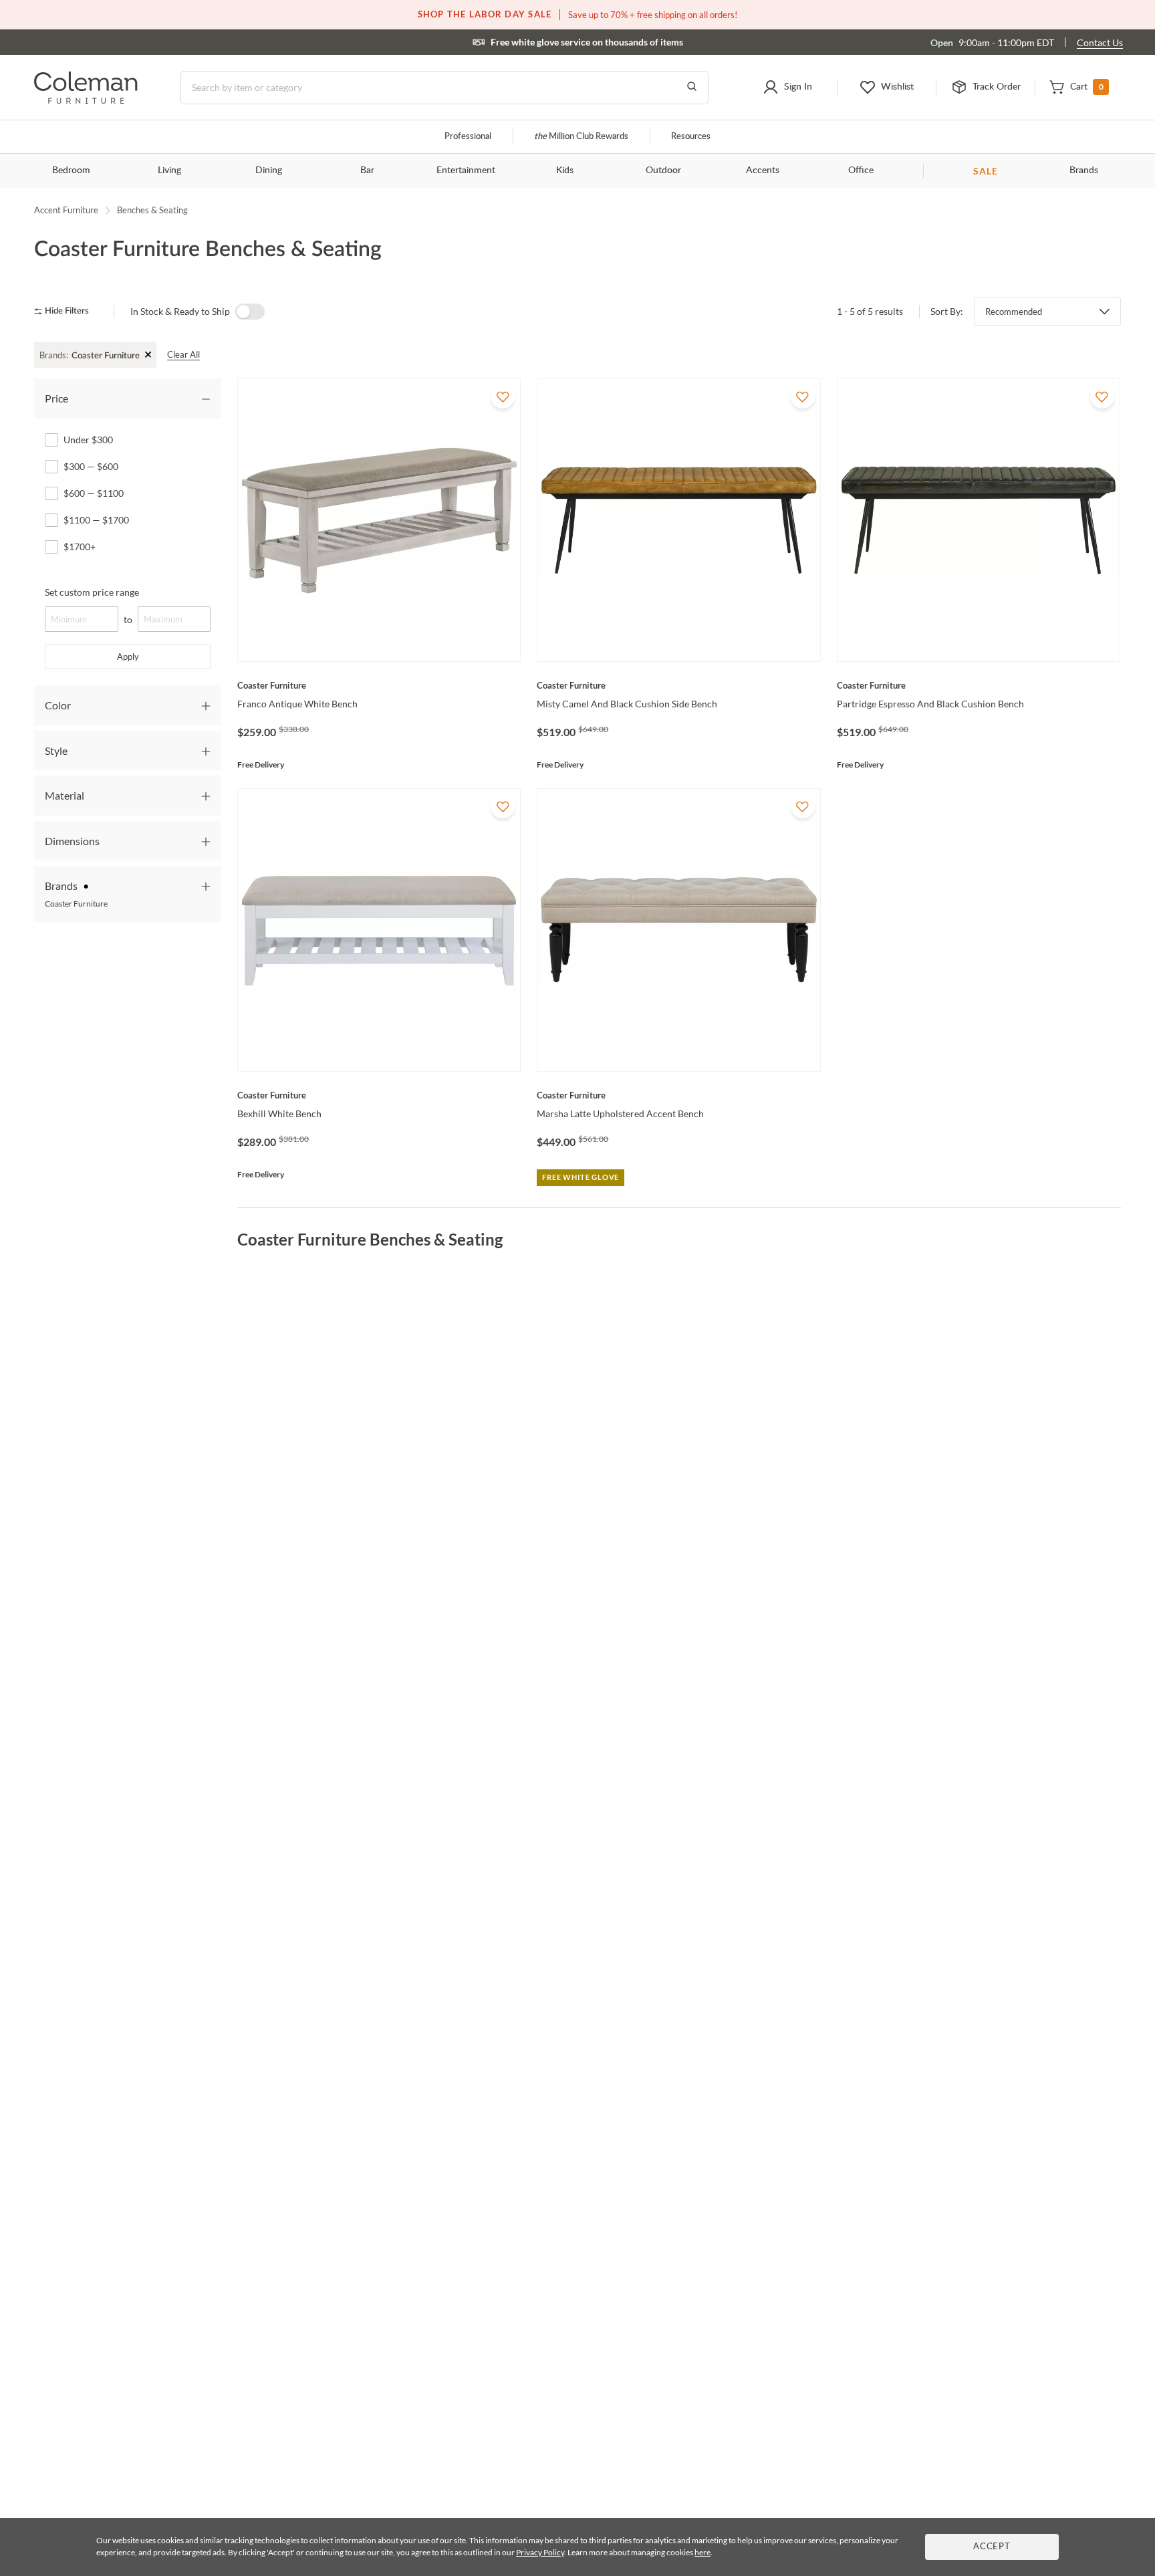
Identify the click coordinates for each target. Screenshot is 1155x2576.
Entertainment (466, 170)
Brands (1084, 170)
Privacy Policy (540, 2552)
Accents (763, 170)
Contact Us (1100, 42)
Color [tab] (58, 705)
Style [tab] (56, 750)
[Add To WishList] (503, 396)
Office (861, 170)
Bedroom (71, 170)
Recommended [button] (1014, 312)
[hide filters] (66, 311)
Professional (468, 137)
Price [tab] (56, 398)
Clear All (183, 354)
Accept (992, 2547)
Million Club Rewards (581, 137)
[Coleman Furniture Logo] (86, 100)
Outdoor (663, 170)
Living (169, 170)
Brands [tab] (76, 894)
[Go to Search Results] (692, 88)
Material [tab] (65, 795)
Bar (367, 170)
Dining (269, 170)
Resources (691, 137)
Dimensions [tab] (72, 841)
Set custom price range (92, 592)
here (702, 2552)
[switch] (250, 312)
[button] (787, 88)
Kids (565, 170)
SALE (986, 171)
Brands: (54, 355)
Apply (128, 657)
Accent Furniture (66, 210)
